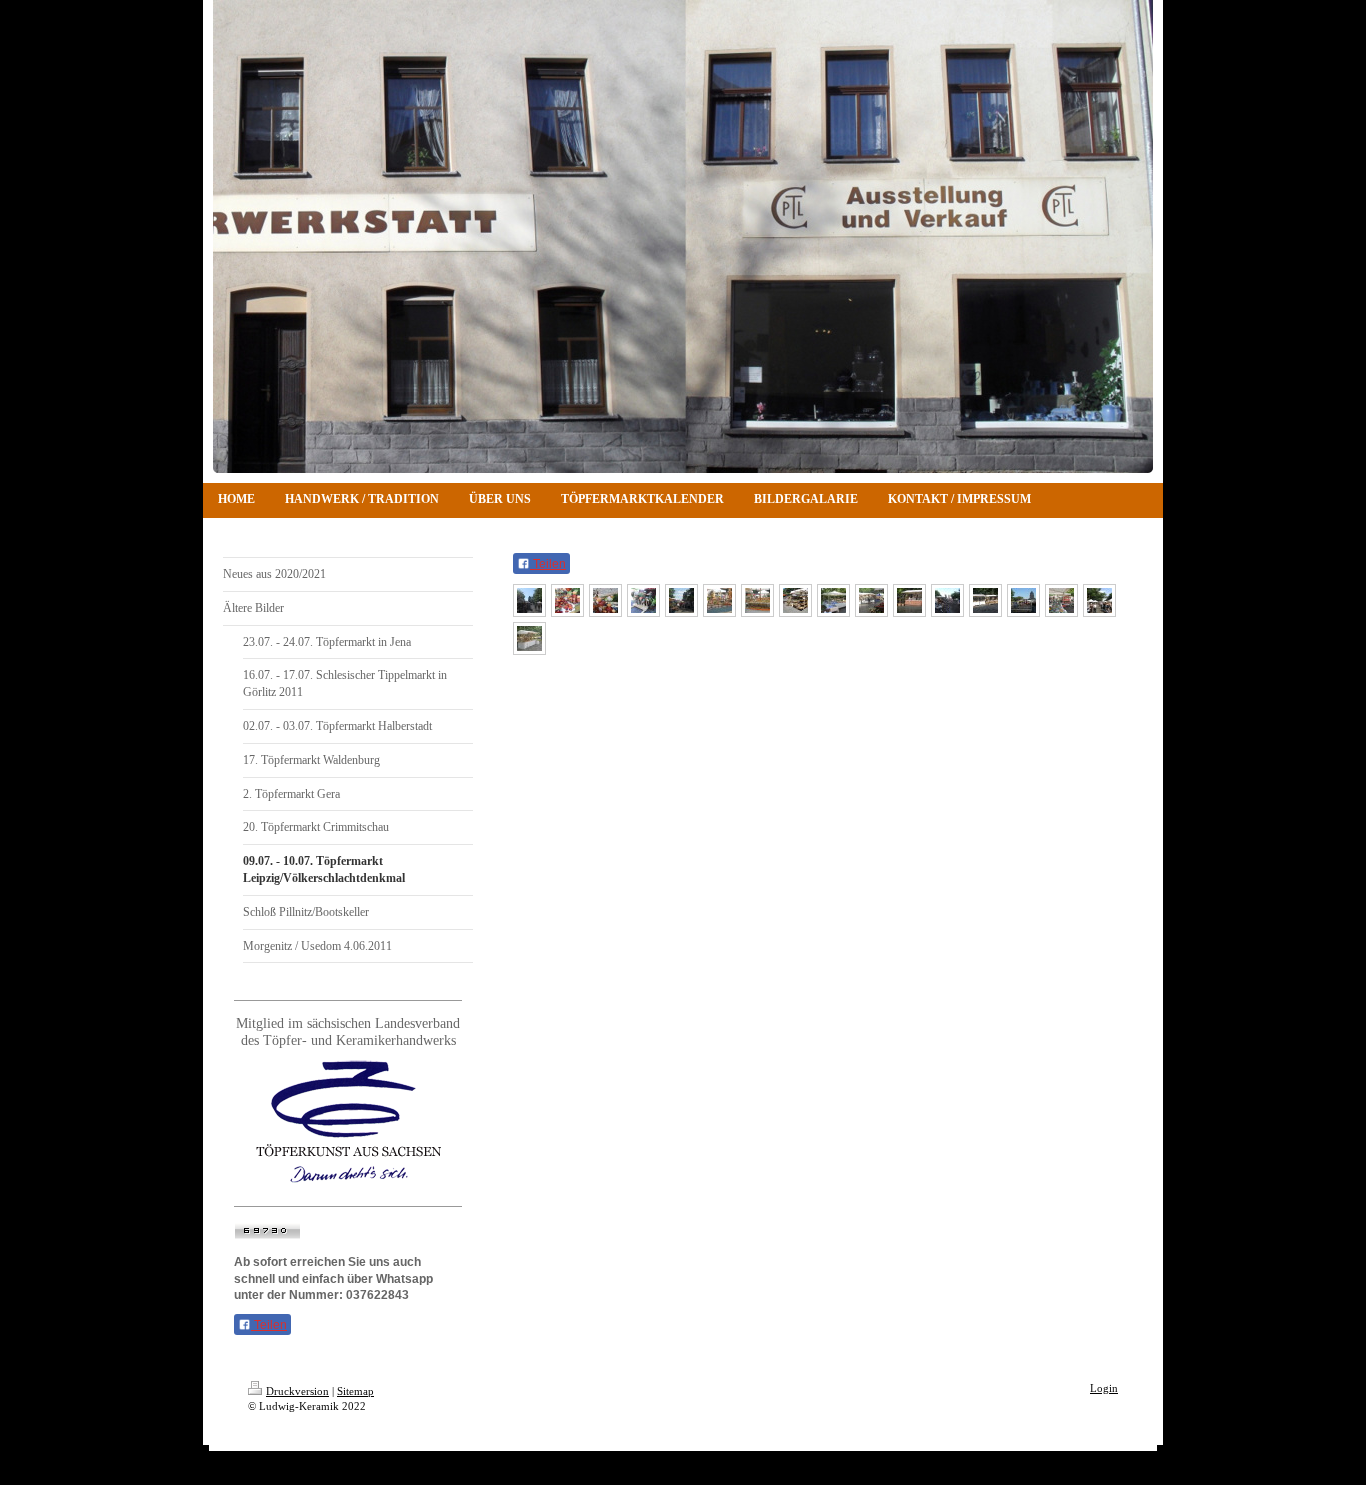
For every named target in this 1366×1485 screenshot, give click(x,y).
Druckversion (297, 1391)
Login (1104, 1388)
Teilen (269, 1325)
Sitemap (355, 1391)
